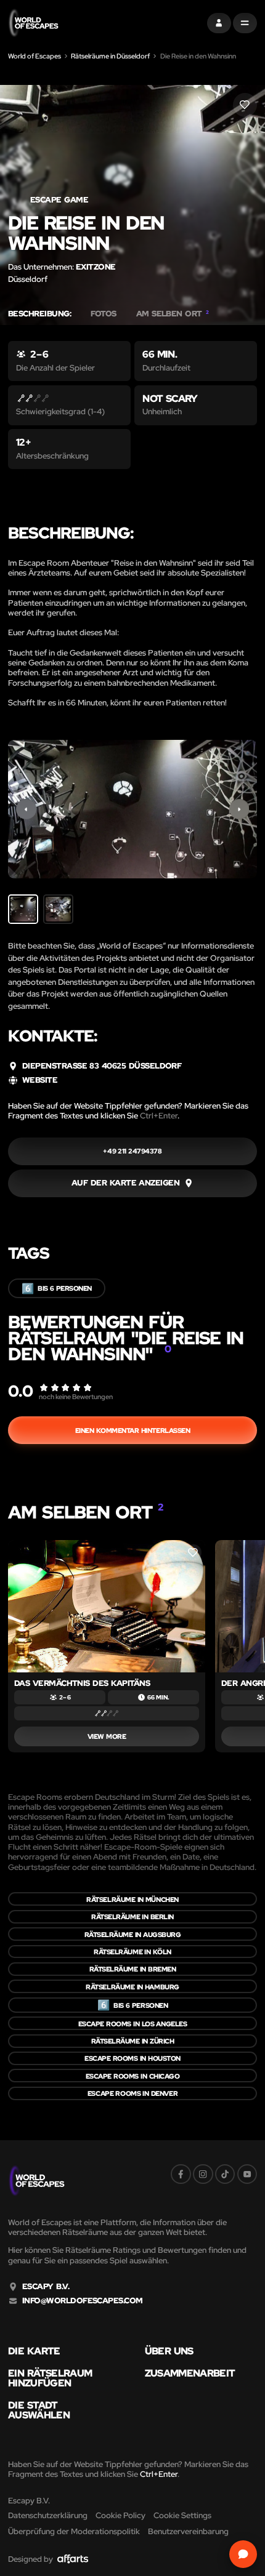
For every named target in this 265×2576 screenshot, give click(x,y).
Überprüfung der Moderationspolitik (74, 2531)
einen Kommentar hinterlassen (133, 1430)
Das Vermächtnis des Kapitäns (82, 1683)
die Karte (34, 2351)
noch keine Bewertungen (76, 1396)
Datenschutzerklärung (48, 2515)
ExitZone (96, 267)
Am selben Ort (173, 314)
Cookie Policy (120, 2515)
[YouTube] (247, 2174)
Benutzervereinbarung (188, 2531)
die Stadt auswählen (39, 2410)
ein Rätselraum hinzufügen (50, 2378)
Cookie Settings (182, 2515)
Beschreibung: (39, 314)
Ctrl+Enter (159, 1116)
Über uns (169, 2351)
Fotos (103, 314)
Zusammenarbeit (190, 2373)
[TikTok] (225, 2174)
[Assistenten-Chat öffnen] (243, 2554)
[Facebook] (181, 2174)
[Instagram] (203, 2174)
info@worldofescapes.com (83, 2301)
